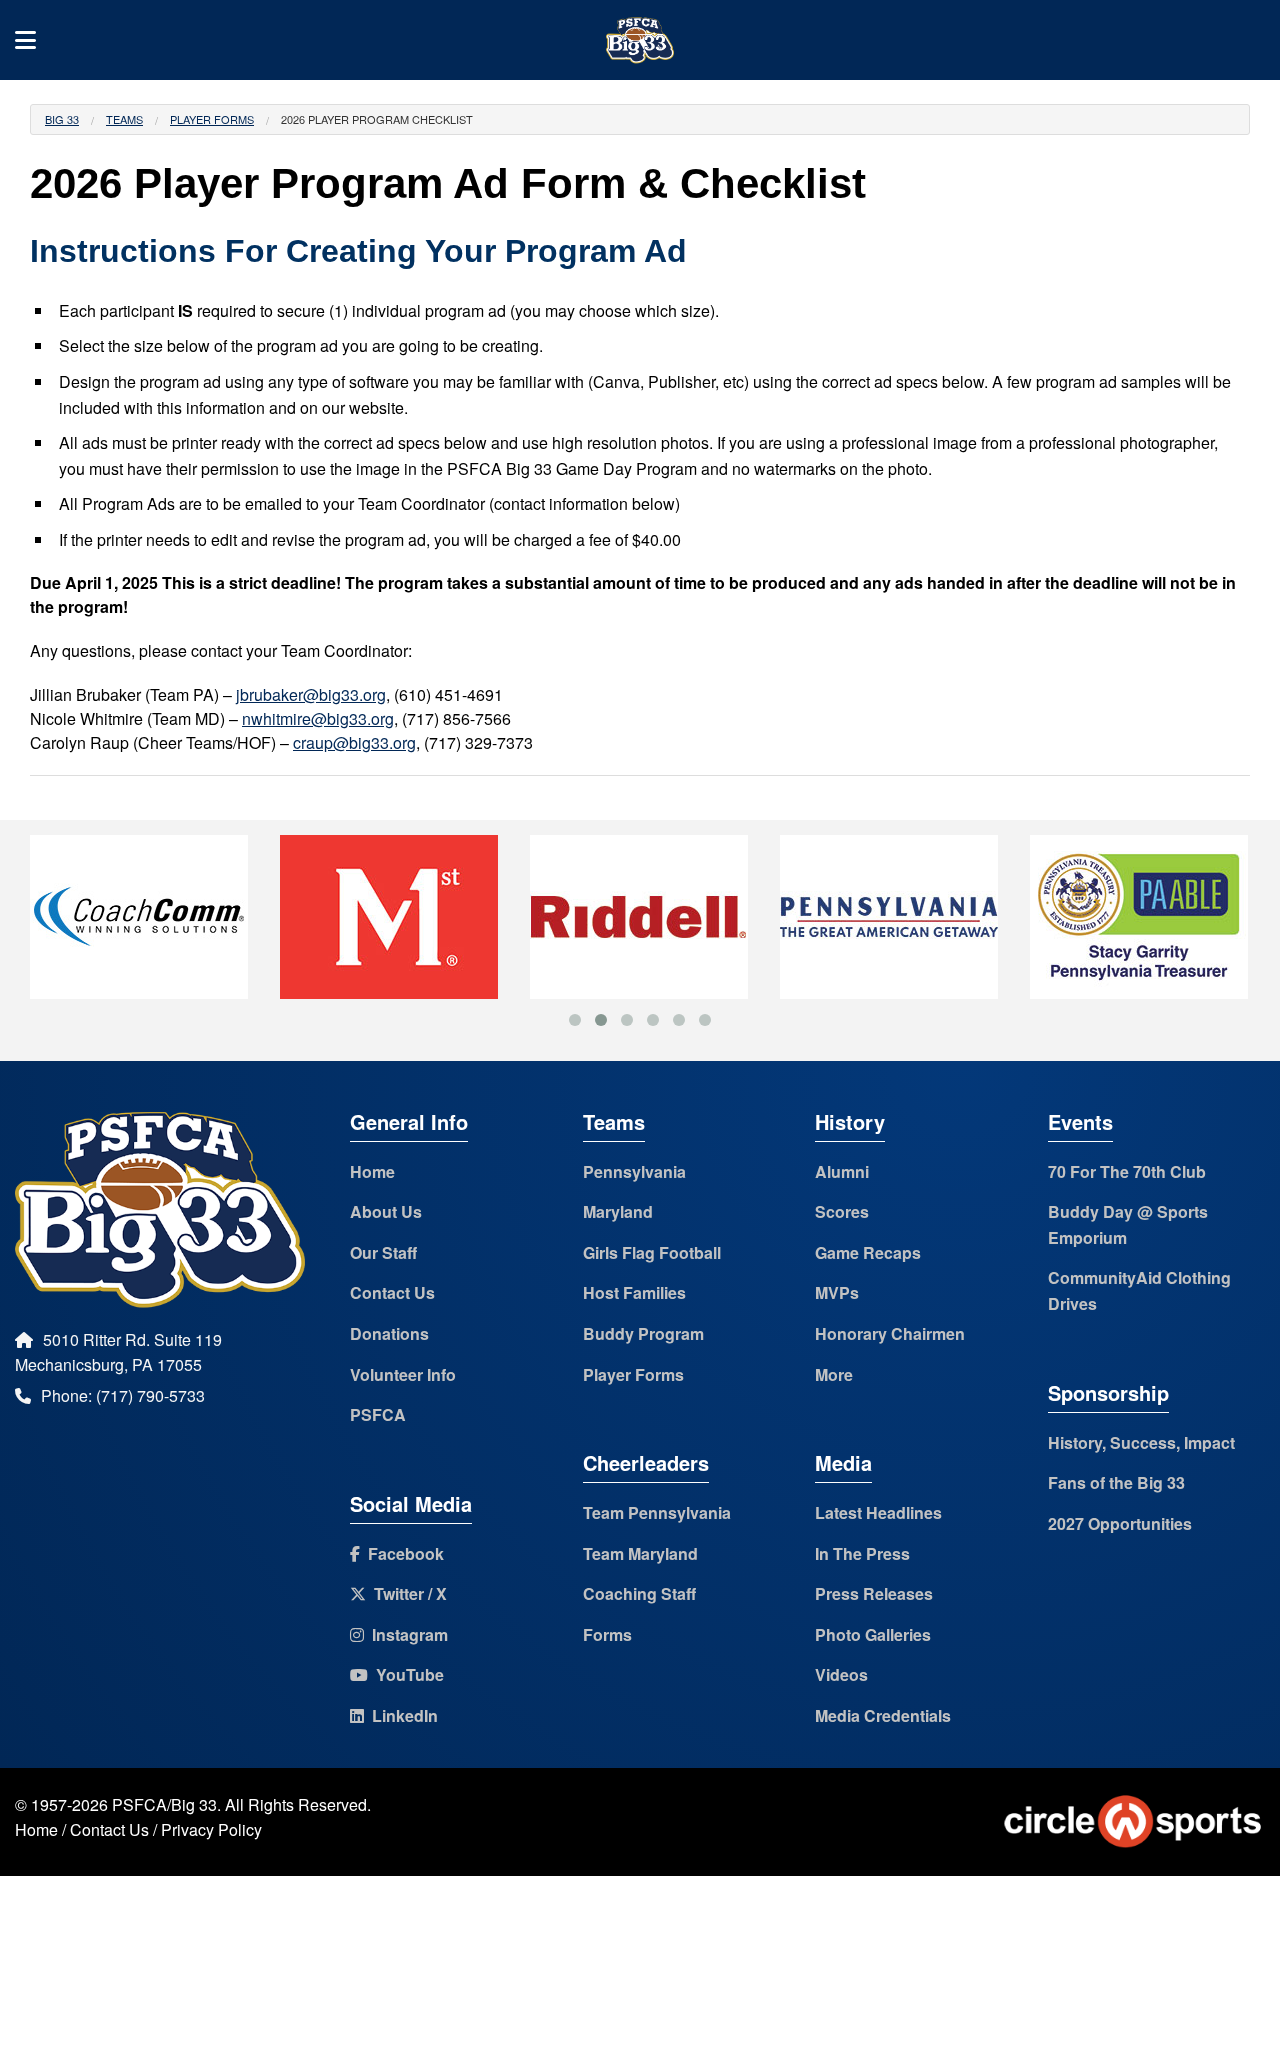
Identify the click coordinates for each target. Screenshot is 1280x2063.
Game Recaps (868, 1252)
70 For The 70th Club (1127, 1171)
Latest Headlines (878, 1512)
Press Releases (874, 1593)
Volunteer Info (403, 1374)
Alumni (842, 1171)
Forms (607, 1634)
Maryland (618, 1211)
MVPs (837, 1292)
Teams (124, 119)
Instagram (406, 1634)
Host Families (634, 1292)
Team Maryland (640, 1553)
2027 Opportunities (1120, 1523)
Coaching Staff (639, 1593)
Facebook (402, 1553)
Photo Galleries (873, 1634)
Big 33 (62, 119)
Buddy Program (643, 1333)
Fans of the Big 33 (1116, 1482)
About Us (386, 1211)
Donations (389, 1333)
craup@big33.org (354, 742)
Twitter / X (406, 1593)
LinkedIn (401, 1715)
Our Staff (383, 1252)
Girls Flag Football (652, 1252)
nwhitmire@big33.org (318, 718)
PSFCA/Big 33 (164, 1804)
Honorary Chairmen (890, 1333)
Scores (842, 1211)
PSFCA (378, 1414)
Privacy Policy (211, 1829)
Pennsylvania (634, 1171)
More (834, 1374)
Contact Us (392, 1292)
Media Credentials (883, 1715)
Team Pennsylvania (657, 1512)
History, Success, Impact (1141, 1442)
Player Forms (212, 119)
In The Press (862, 1553)
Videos (841, 1674)
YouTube (406, 1674)
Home (372, 1171)
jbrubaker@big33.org (311, 694)
